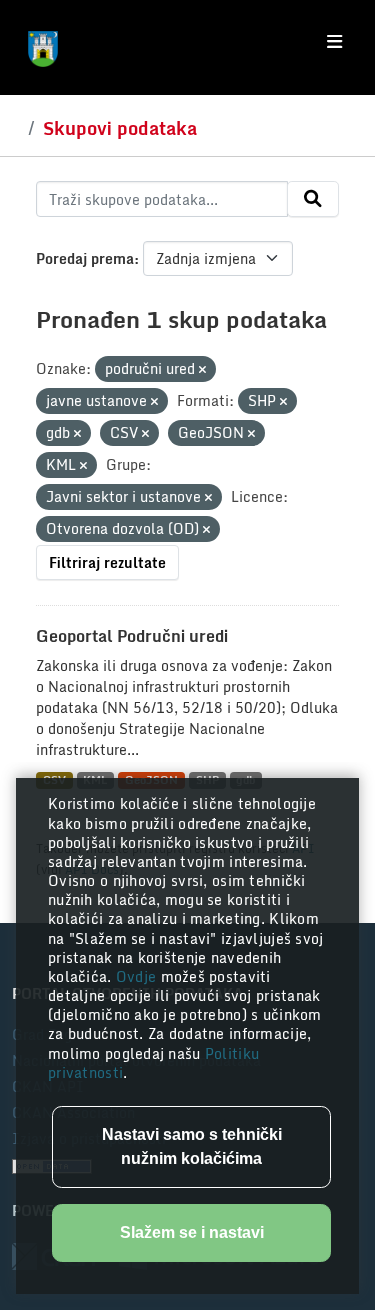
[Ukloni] (202, 370)
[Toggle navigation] (334, 42)
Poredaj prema (85, 258)
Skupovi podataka (120, 128)
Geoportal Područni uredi (132, 636)
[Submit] (313, 199)
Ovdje (138, 976)
